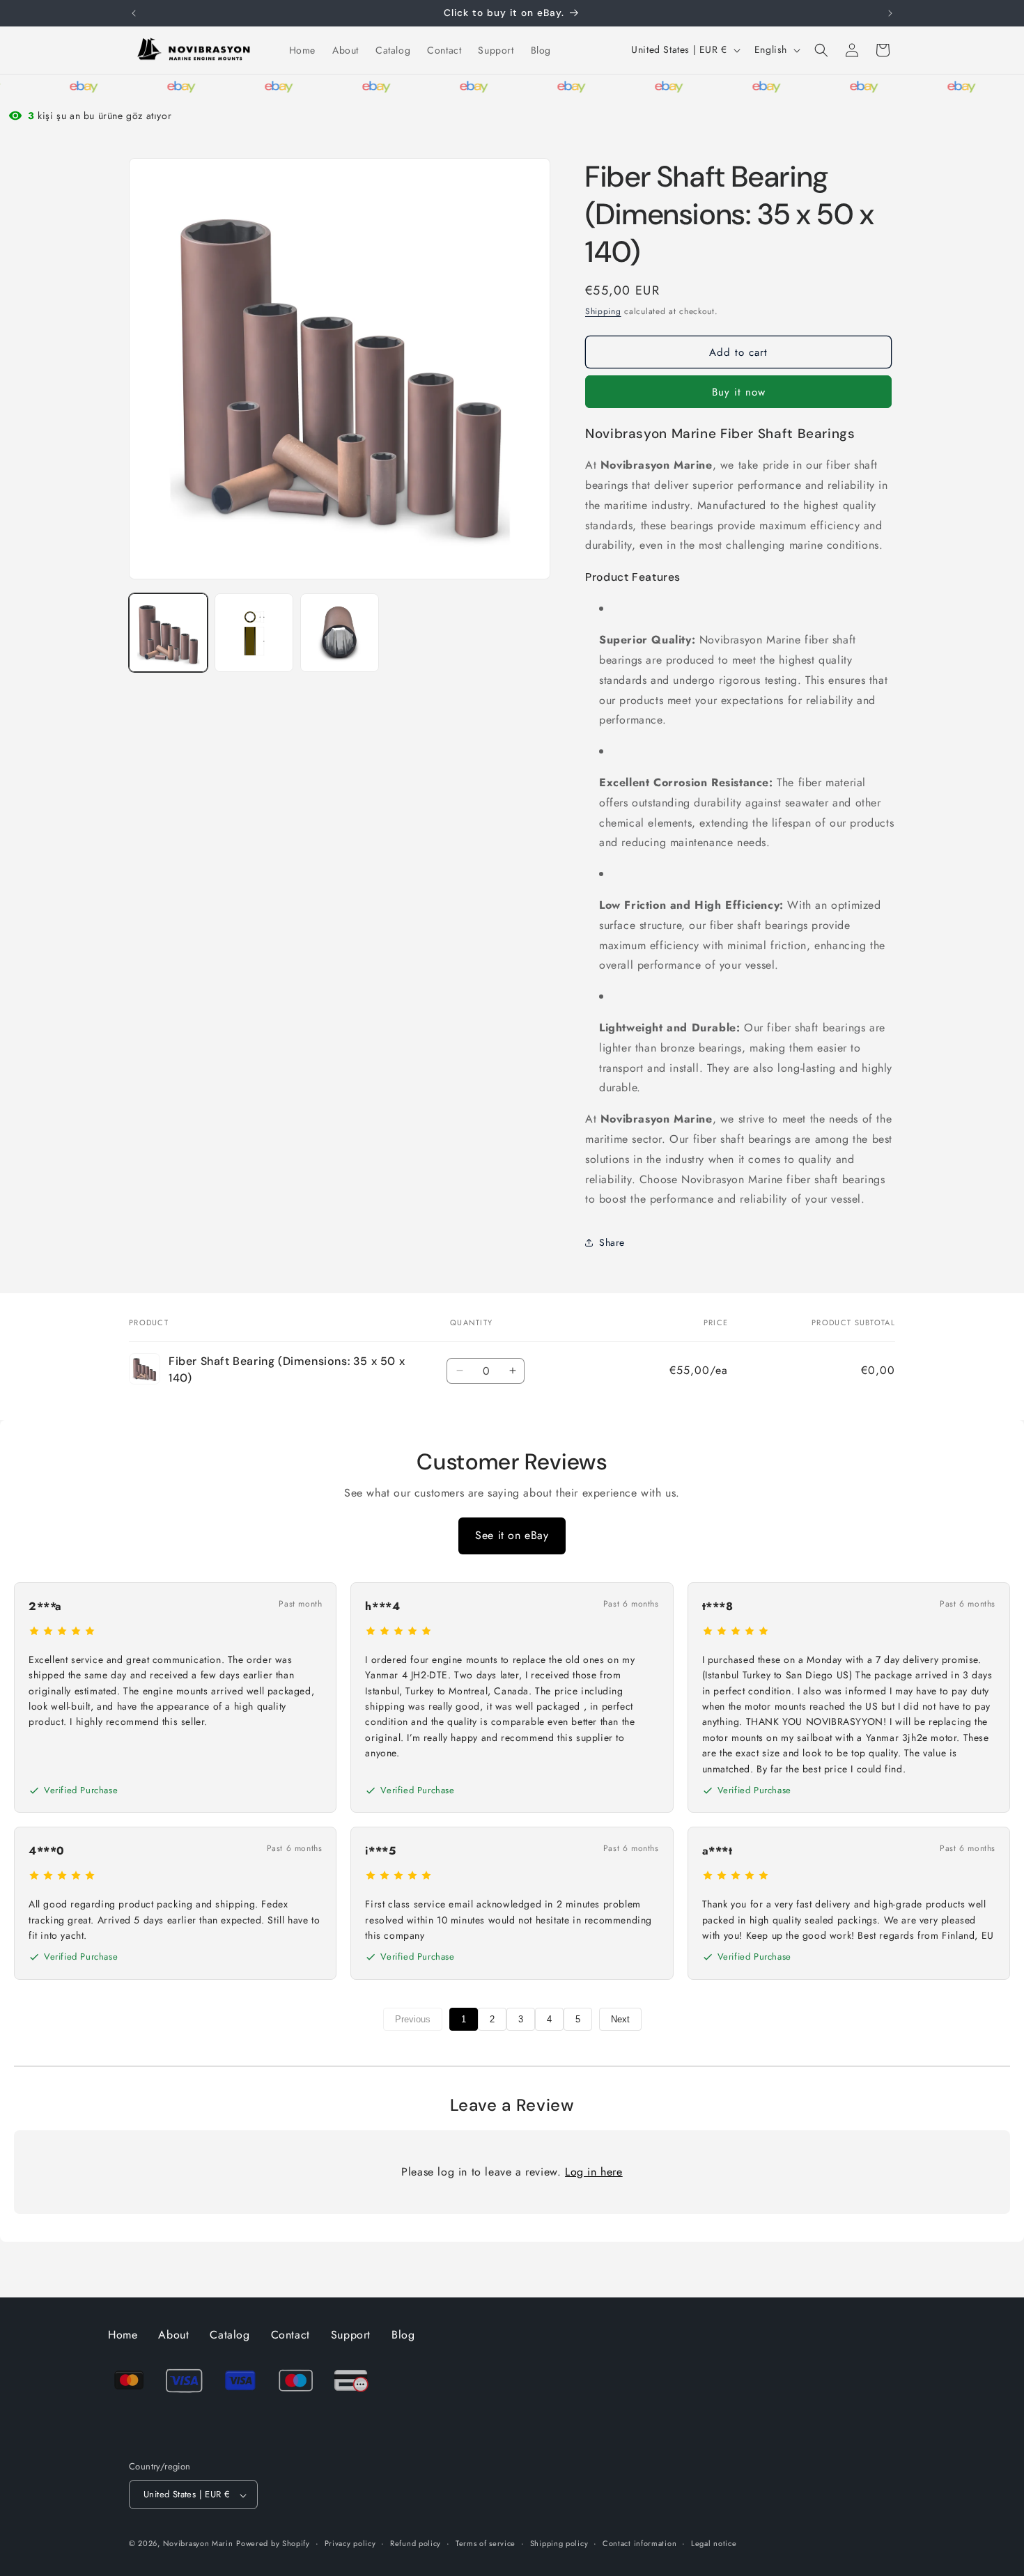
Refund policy (416, 2543)
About (173, 2335)
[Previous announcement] (134, 13)
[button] (821, 50)
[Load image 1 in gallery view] (168, 633)
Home (123, 2335)
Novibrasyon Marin (198, 2544)
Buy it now (739, 392)
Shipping (603, 311)
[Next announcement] (890, 13)
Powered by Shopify (273, 2544)
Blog (403, 2335)
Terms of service (486, 2543)
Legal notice (714, 2543)
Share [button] (612, 1242)
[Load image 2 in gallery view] (254, 633)
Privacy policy (350, 2543)
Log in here (594, 2172)
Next (620, 2019)
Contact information (639, 2543)
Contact (290, 2335)
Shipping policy (559, 2543)
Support (351, 2335)
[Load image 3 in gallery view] (340, 633)
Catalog (230, 2335)
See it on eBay (512, 1535)
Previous (413, 2019)
